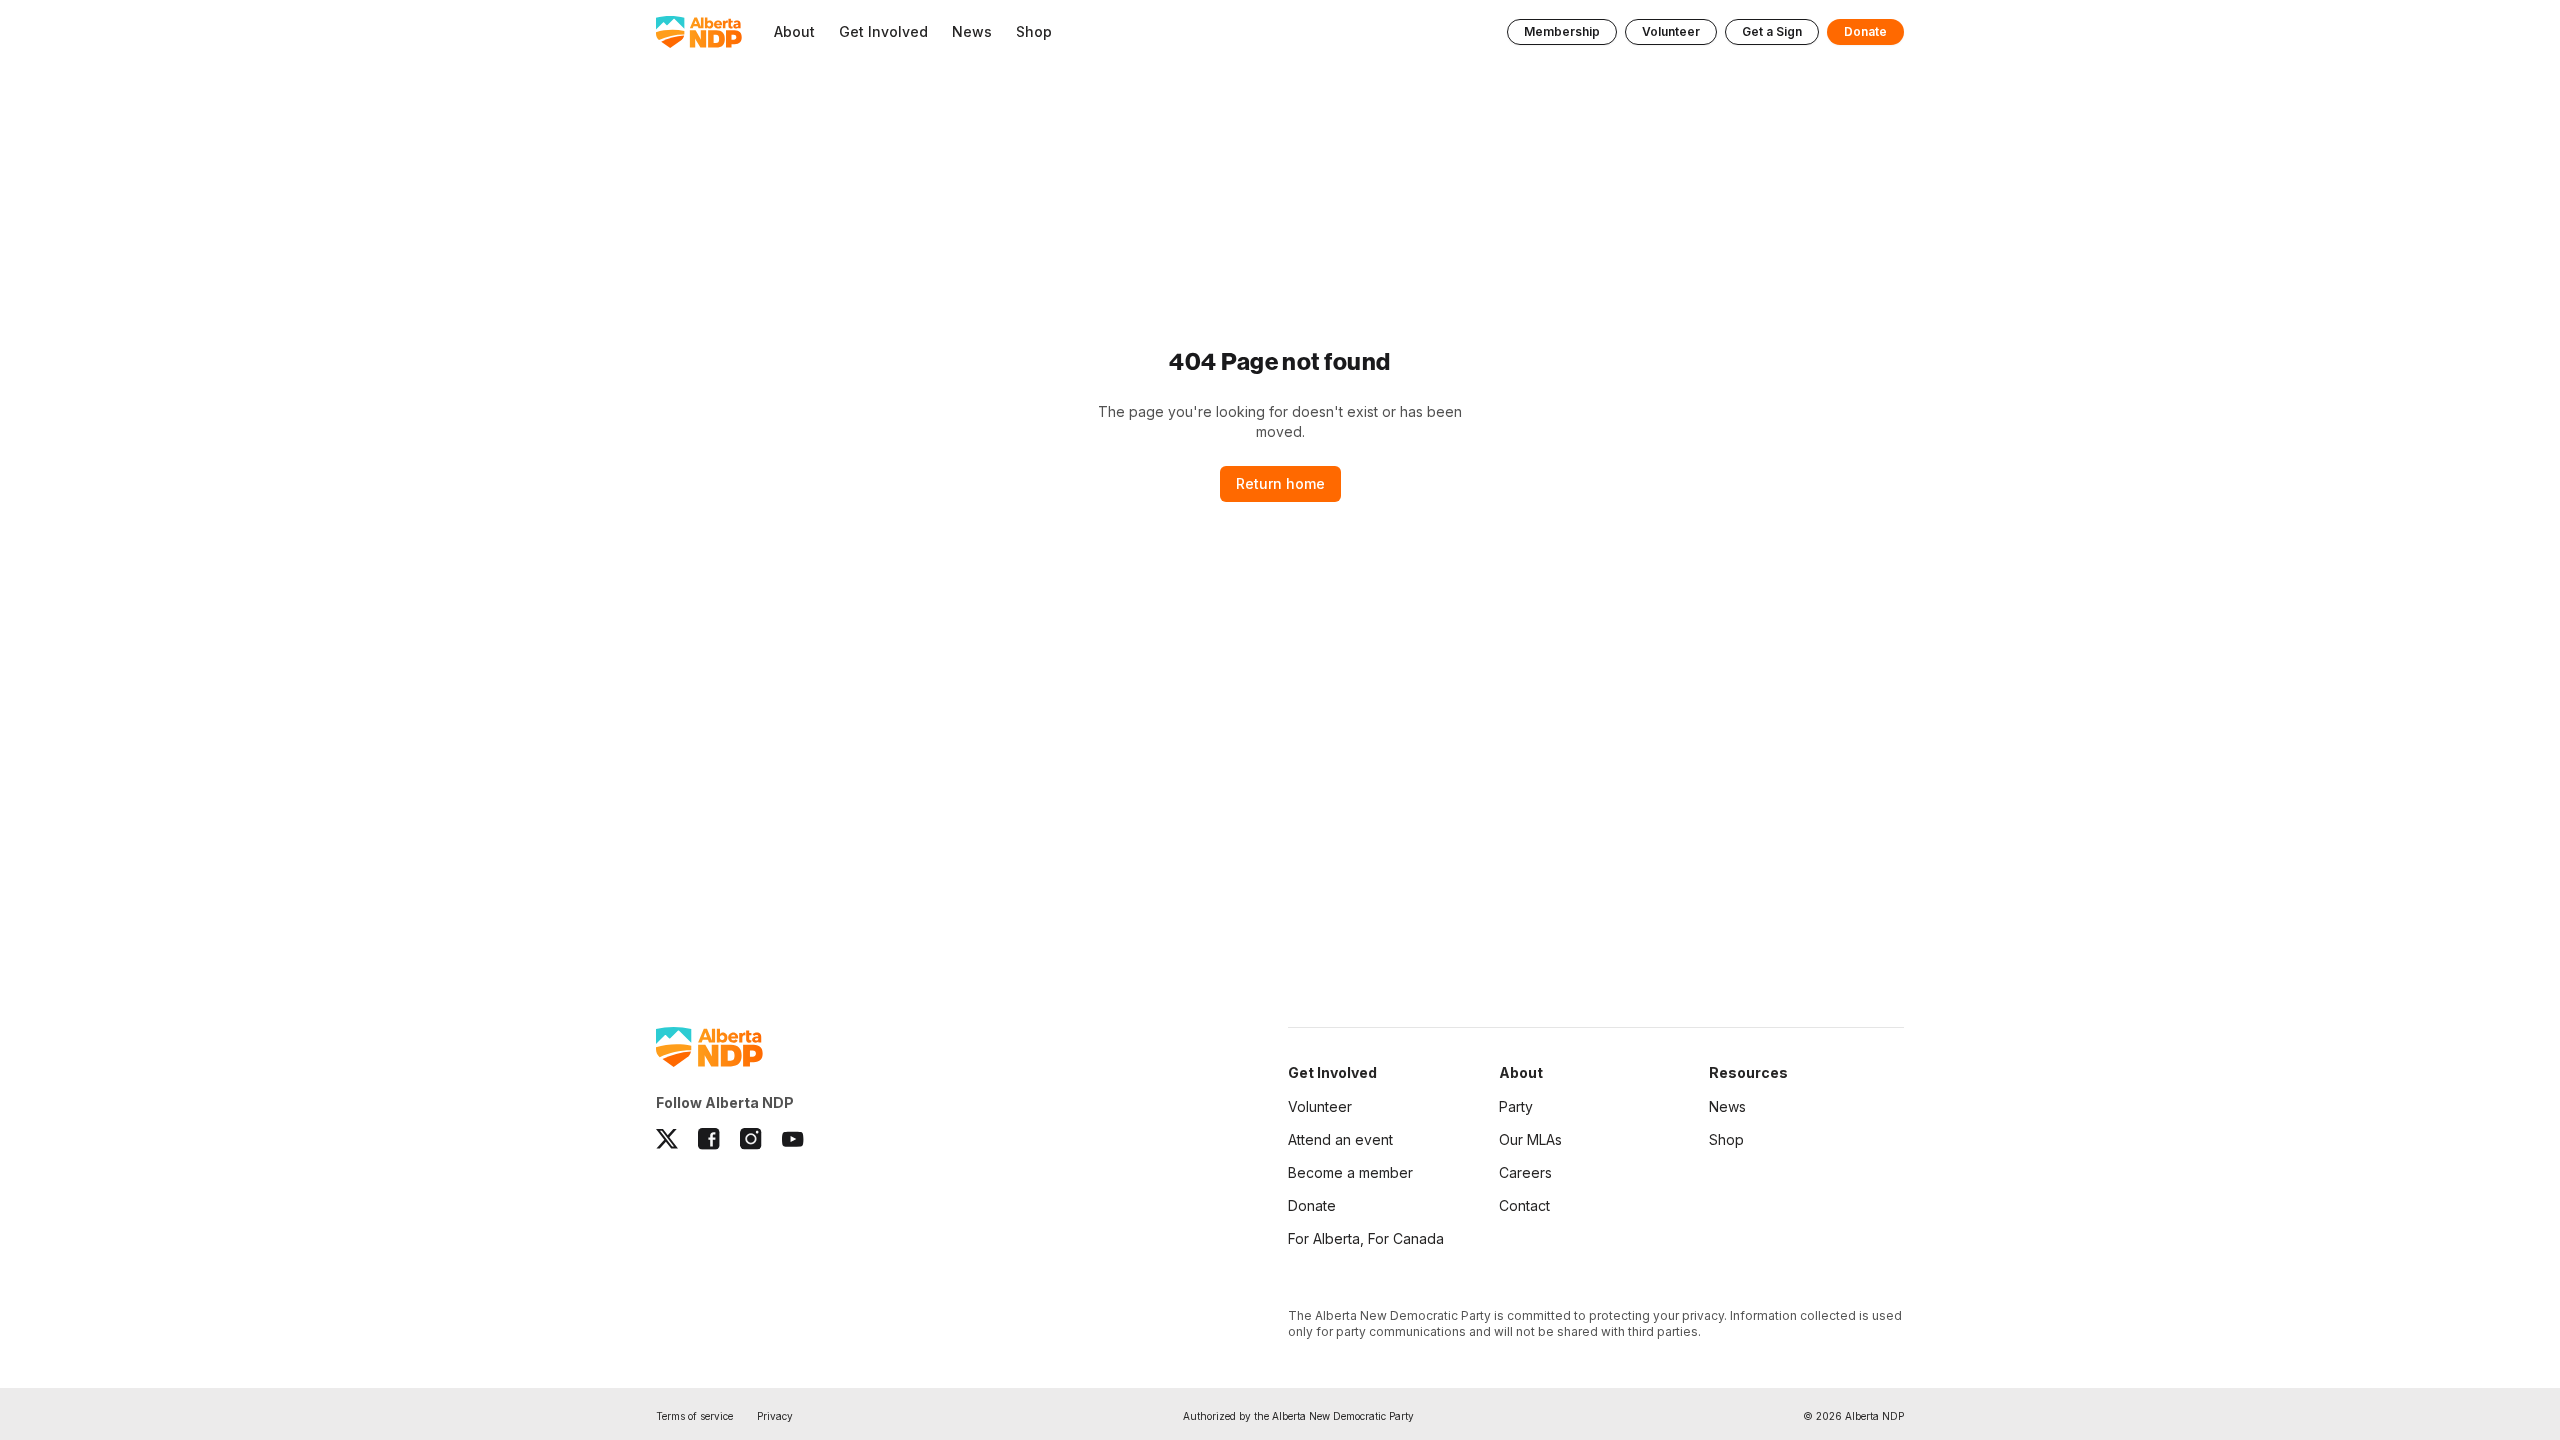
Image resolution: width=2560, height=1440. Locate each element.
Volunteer (1671, 31)
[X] (667, 1139)
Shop (1726, 1139)
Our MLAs (1530, 1139)
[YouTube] (793, 1139)
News (1727, 1106)
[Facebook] (709, 1139)
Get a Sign (1772, 31)
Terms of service (694, 1416)
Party (1516, 1106)
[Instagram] (751, 1139)
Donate (1865, 31)
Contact (1524, 1205)
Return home (1280, 483)
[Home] (699, 32)
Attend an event (1340, 1139)
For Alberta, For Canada (1366, 1238)
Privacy (775, 1416)
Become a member (1350, 1172)
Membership (1562, 31)
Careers (1525, 1172)
